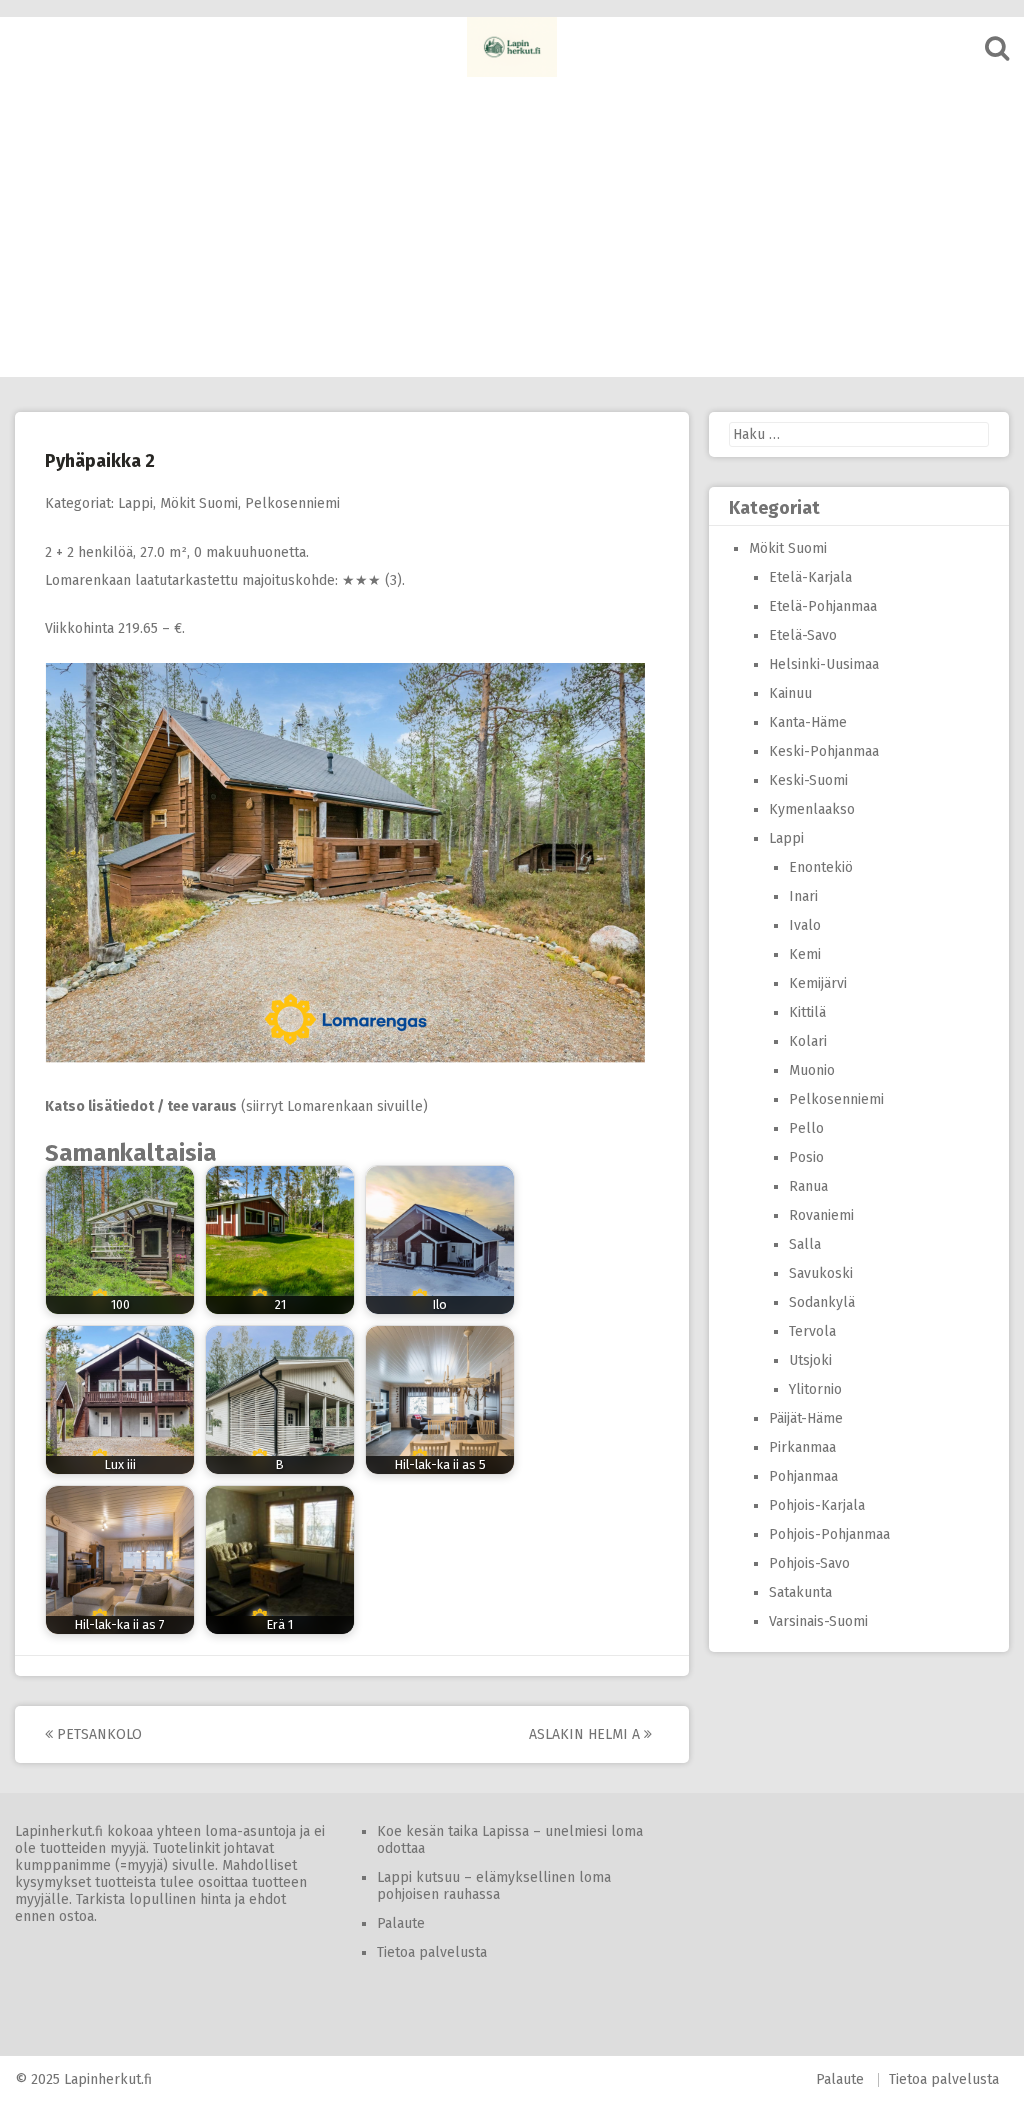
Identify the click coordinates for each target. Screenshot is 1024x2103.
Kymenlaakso (812, 809)
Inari (803, 896)
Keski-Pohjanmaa (824, 751)
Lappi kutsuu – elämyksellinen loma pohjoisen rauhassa (494, 1886)
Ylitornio (815, 1389)
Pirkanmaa (802, 1447)
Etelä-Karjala (810, 577)
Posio (806, 1157)
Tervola (812, 1331)
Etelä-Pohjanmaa (823, 606)
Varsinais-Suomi (818, 1621)
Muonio (812, 1070)
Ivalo (805, 925)
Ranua (808, 1186)
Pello (806, 1128)
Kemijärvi (818, 983)
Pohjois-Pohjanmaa (829, 1534)
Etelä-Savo (803, 635)
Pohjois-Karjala (817, 1505)
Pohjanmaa (803, 1476)
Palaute (401, 1923)
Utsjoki (810, 1360)
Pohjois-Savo (809, 1563)
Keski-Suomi (808, 780)
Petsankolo (97, 1734)
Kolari (808, 1041)
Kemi (805, 954)
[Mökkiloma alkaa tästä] (512, 47)
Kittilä (807, 1012)
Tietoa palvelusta (432, 1952)
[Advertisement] (512, 227)
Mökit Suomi (199, 503)
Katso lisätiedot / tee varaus (141, 1106)
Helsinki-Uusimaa (824, 664)
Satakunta (800, 1592)
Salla (805, 1244)
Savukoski (821, 1273)
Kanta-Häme (808, 722)
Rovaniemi (821, 1215)
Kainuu (790, 693)
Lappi (135, 503)
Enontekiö (821, 867)
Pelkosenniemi (292, 503)
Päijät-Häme (806, 1418)
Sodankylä (822, 1302)
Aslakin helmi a (586, 1734)
